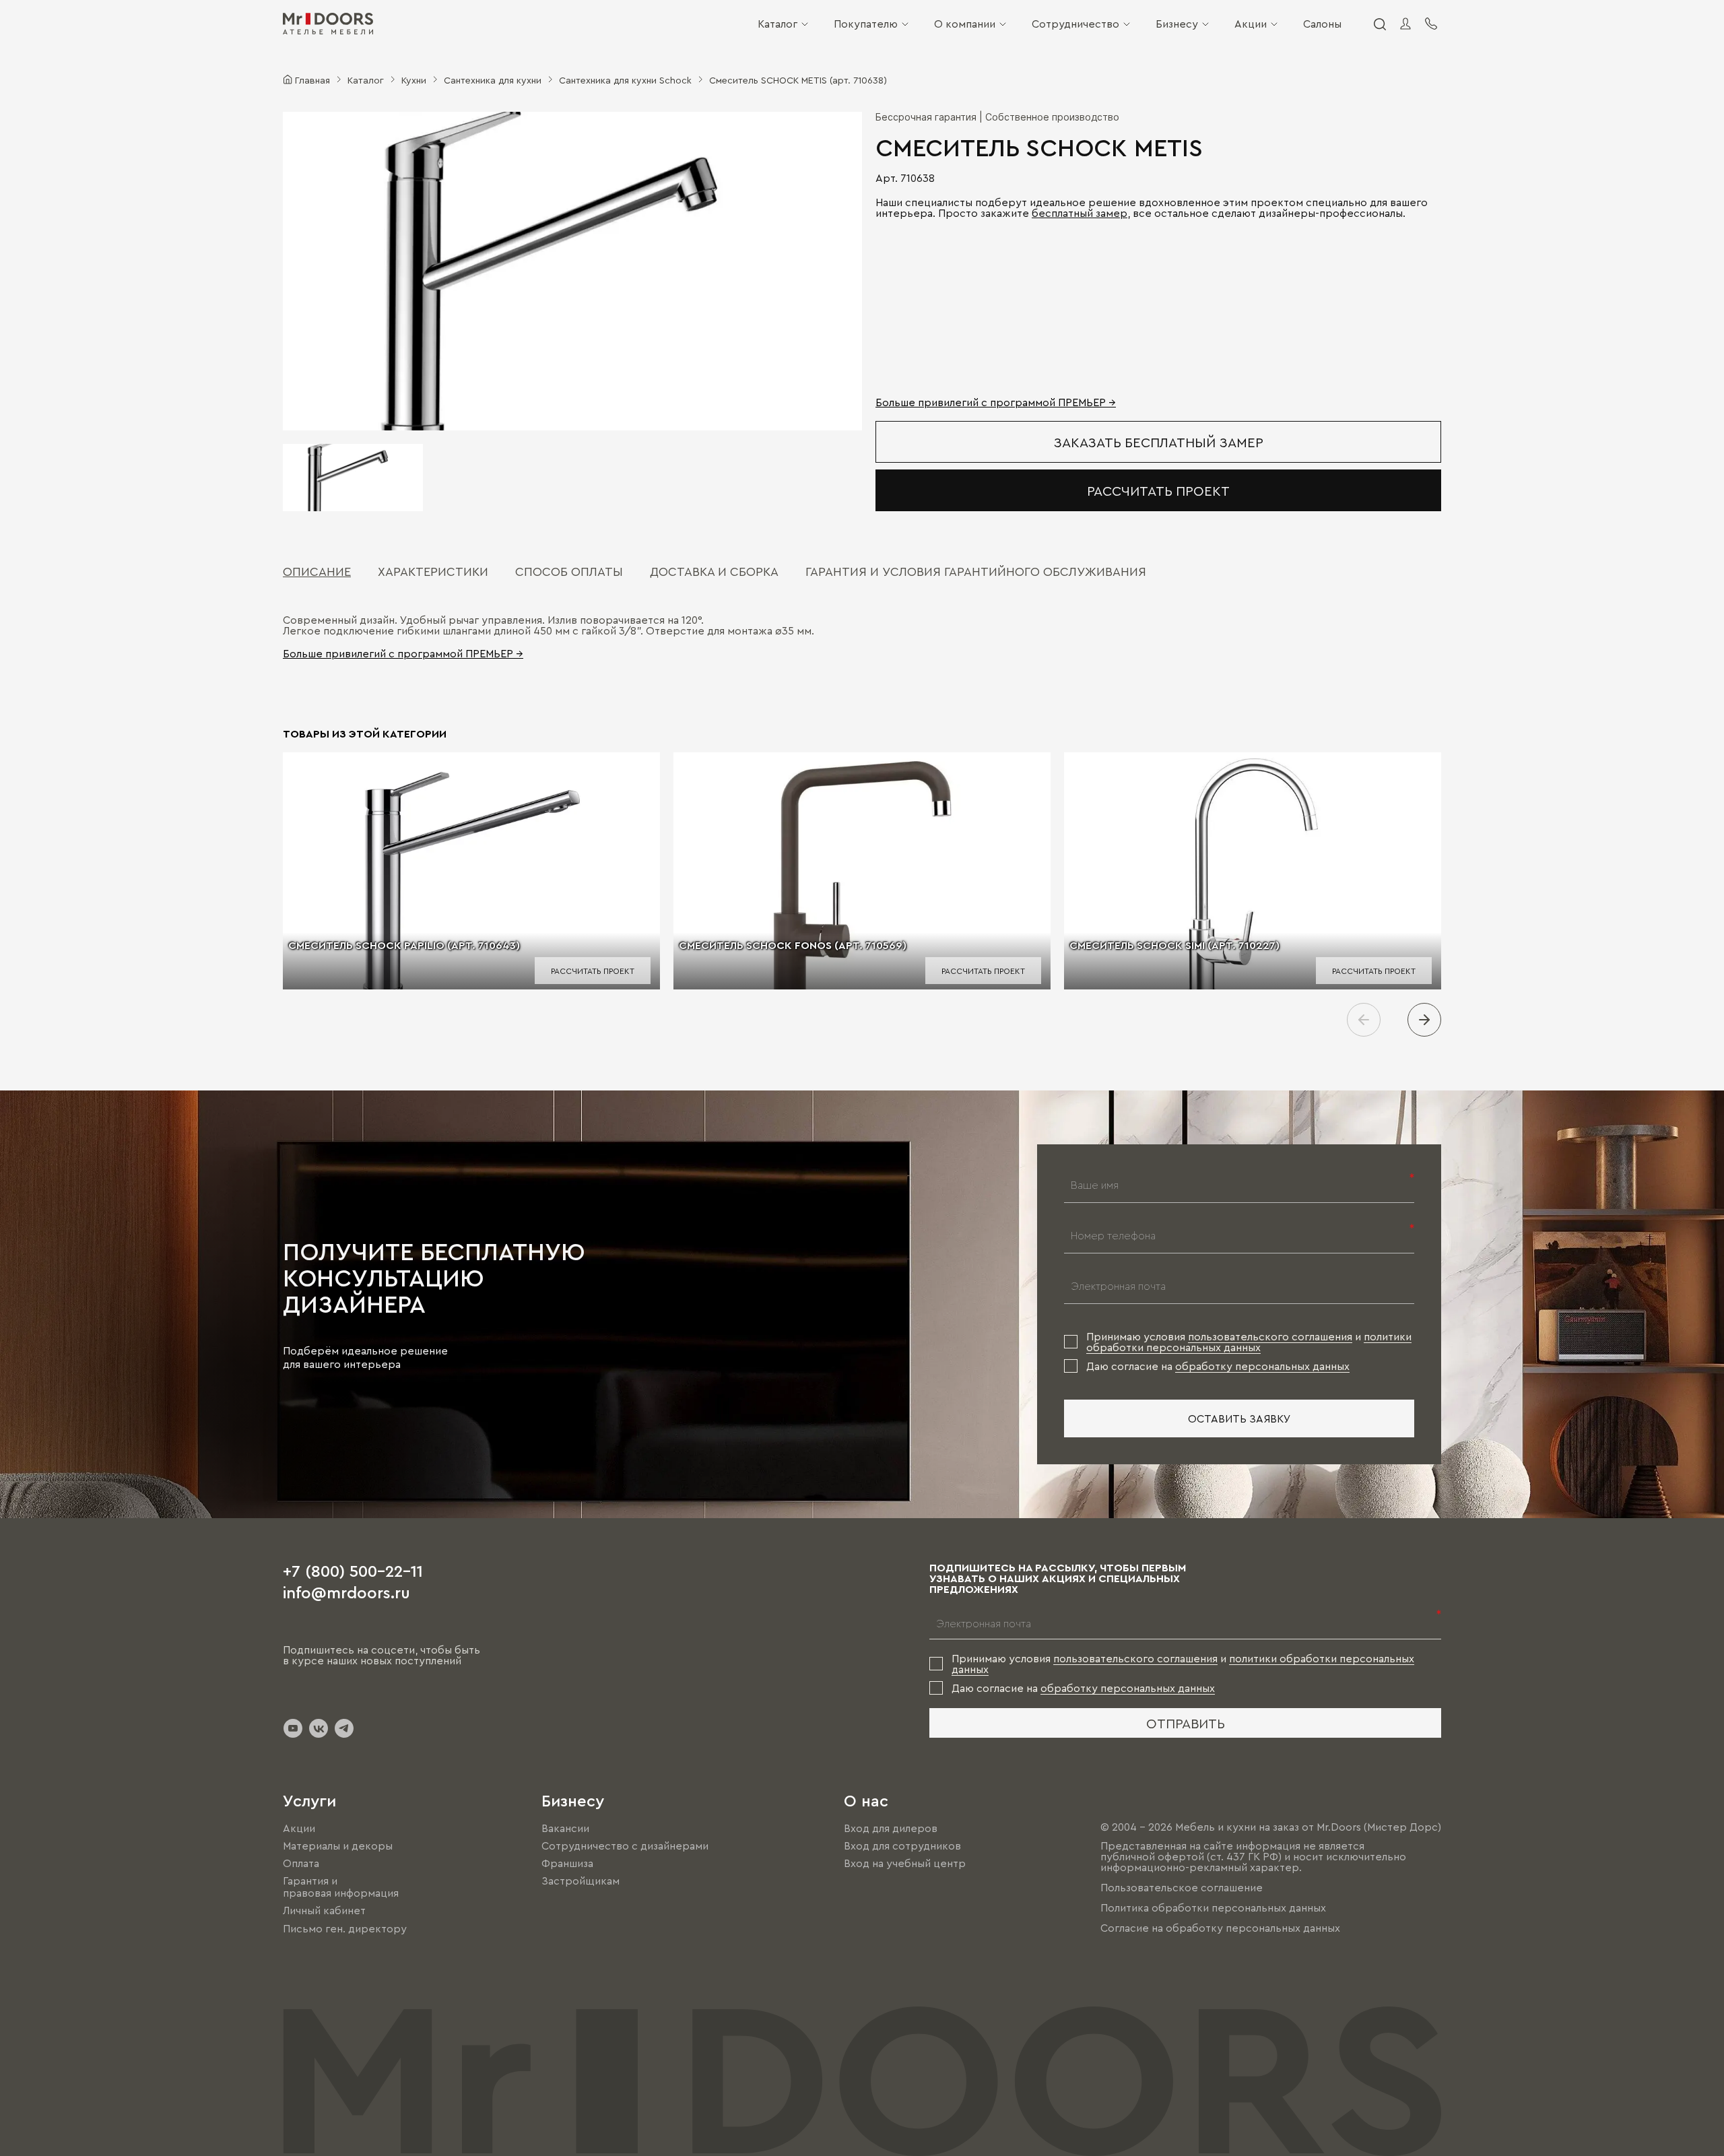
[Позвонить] (1431, 24)
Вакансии (565, 1828)
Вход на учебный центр (905, 1863)
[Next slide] (1424, 1020)
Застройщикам (581, 1881)
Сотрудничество (1075, 24)
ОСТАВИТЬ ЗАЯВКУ (1239, 1418)
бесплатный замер (1080, 213)
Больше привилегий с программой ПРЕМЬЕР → (996, 402)
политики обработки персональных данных (1249, 1342)
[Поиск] (1379, 24)
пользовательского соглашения (1270, 1336)
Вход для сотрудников (902, 1845)
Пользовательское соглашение (1182, 1887)
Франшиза (567, 1863)
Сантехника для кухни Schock (625, 79)
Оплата (301, 1863)
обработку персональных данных (1262, 1366)
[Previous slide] (1364, 1020)
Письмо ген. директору (345, 1928)
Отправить (1186, 1723)
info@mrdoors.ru (346, 1592)
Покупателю (866, 24)
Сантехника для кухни (493, 79)
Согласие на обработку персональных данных (1220, 1928)
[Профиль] (1405, 24)
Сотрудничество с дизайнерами (625, 1845)
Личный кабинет (324, 1911)
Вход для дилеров (891, 1828)
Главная (312, 79)
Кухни (414, 79)
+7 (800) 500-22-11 (353, 1570)
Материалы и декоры (338, 1845)
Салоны (1322, 24)
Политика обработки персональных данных (1213, 1907)
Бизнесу (1177, 24)
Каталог (777, 24)
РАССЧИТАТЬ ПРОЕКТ (1158, 490)
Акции (1251, 24)
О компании (965, 24)
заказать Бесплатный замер (1159, 442)
